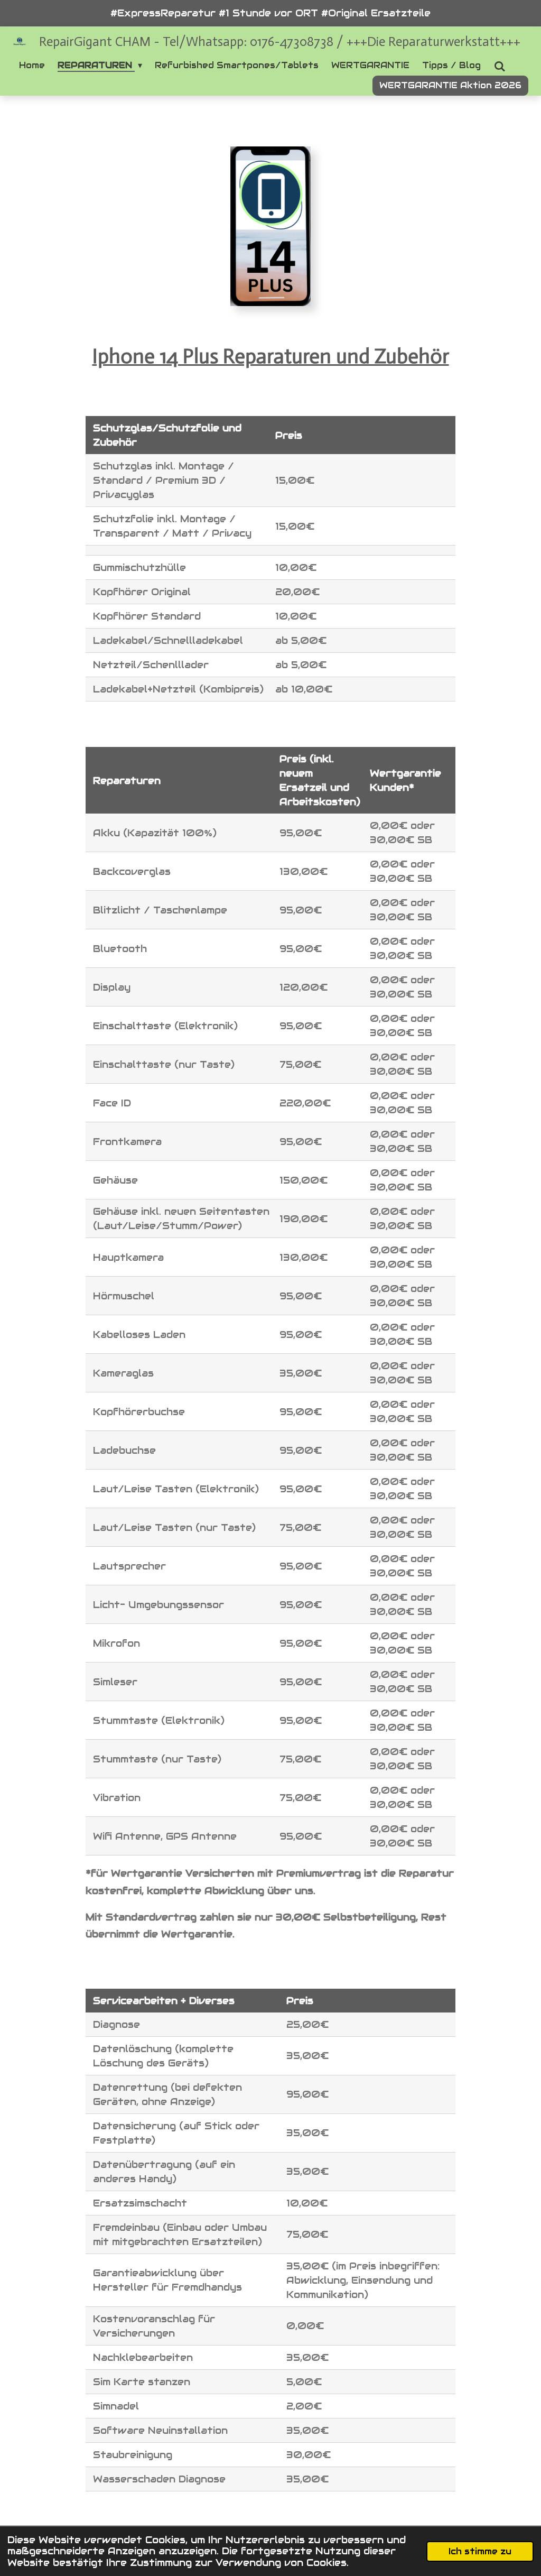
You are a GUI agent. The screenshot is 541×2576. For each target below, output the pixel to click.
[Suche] (499, 66)
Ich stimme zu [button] (480, 2551)
